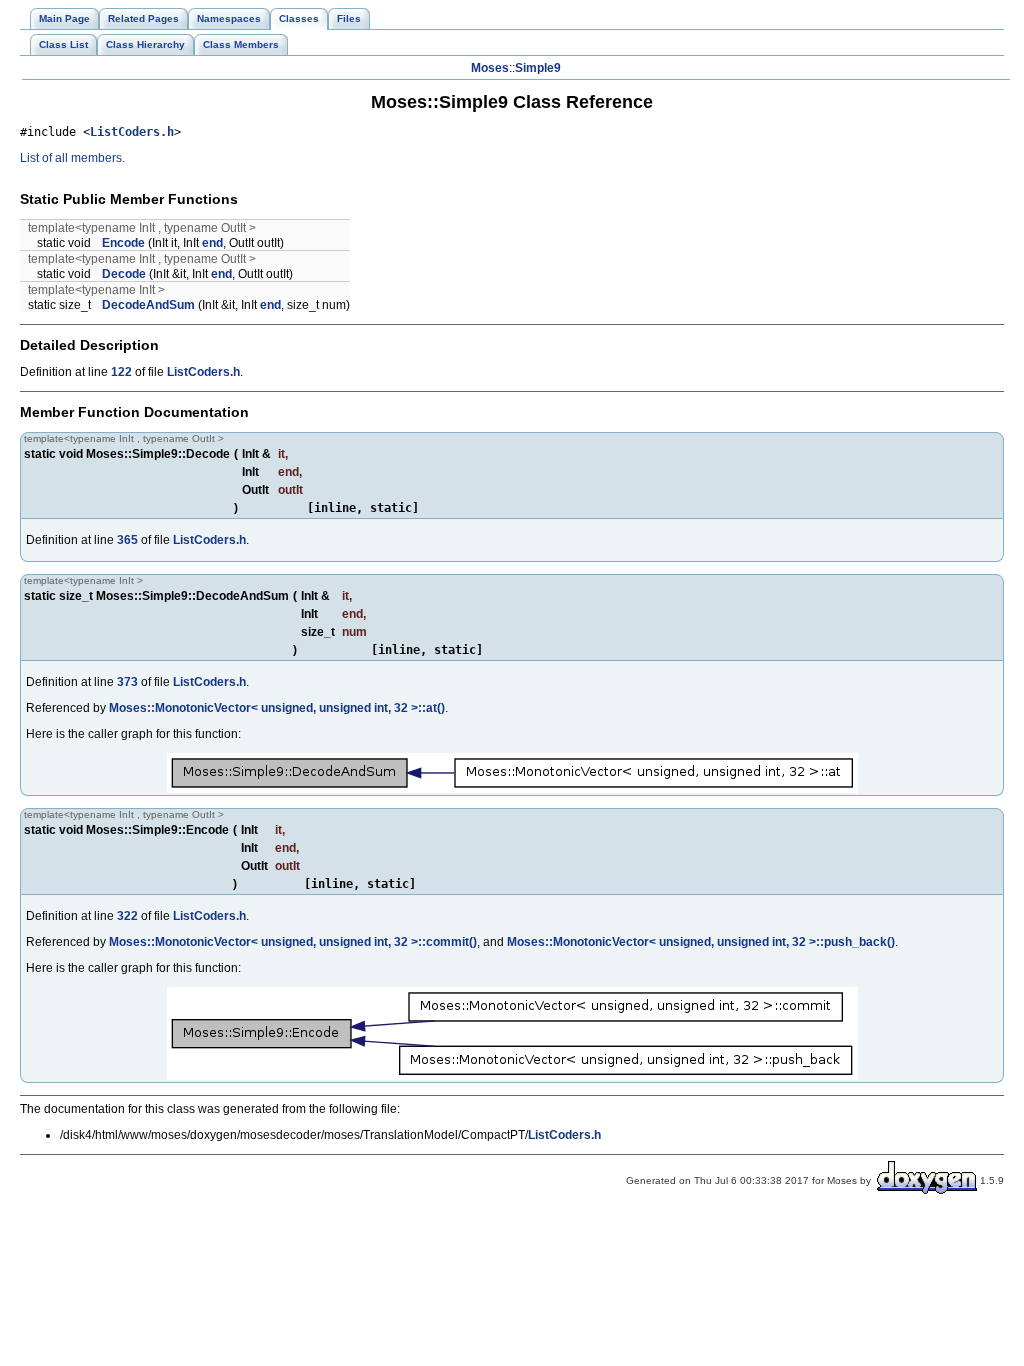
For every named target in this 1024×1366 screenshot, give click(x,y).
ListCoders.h (132, 132)
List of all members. (72, 158)
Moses (490, 68)
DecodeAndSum (148, 305)
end (212, 243)
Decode (124, 274)
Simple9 (538, 68)
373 (127, 682)
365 (127, 540)
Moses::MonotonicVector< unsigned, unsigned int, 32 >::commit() (293, 942)
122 (121, 372)
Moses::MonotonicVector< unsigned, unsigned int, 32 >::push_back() (701, 942)
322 (127, 916)
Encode (123, 243)
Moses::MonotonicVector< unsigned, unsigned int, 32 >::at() (277, 708)
